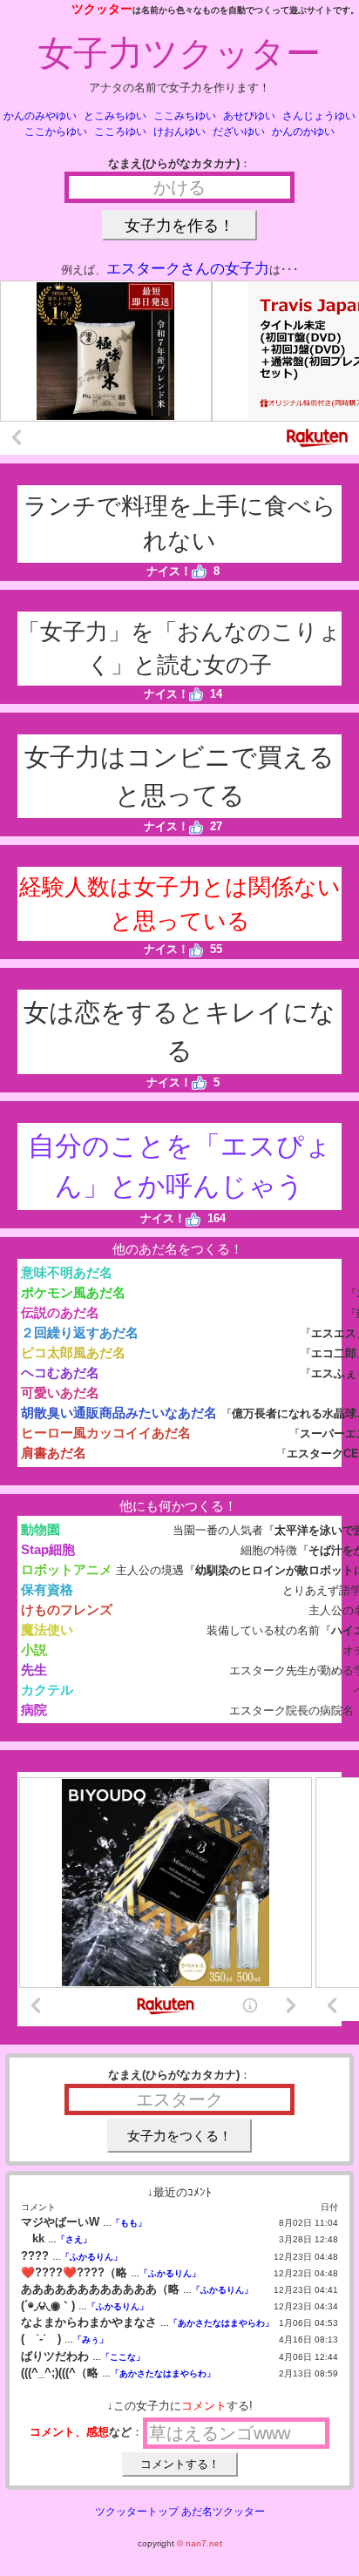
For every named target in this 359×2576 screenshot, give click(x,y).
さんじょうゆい (319, 116)
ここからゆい (56, 132)
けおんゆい (179, 132)
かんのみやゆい (40, 116)
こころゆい (120, 132)
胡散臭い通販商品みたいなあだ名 (119, 1413)
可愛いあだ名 (60, 1393)
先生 (34, 1670)
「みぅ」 (91, 2339)
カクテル (47, 1690)
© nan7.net (200, 2543)
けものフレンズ (67, 1609)
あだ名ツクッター (223, 2512)
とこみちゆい (115, 116)
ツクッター (102, 9)
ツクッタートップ (137, 2512)
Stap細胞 (48, 1549)
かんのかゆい (303, 132)
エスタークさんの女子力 (188, 269)
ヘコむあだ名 (60, 1373)
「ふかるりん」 (91, 2257)
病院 (34, 1710)
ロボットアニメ (67, 1569)
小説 (34, 1650)
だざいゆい (239, 132)
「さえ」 (74, 2239)
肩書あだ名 (54, 1453)
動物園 (41, 1529)
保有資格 (47, 1589)
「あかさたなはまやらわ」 (221, 2323)
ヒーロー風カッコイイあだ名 (106, 1433)
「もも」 (129, 2223)
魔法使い (47, 1629)
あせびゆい (249, 116)
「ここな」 (123, 2357)
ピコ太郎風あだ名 (73, 1352)
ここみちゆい (185, 116)
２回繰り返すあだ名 (80, 1332)
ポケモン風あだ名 (73, 1292)
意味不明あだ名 (67, 1272)
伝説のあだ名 (60, 1312)
